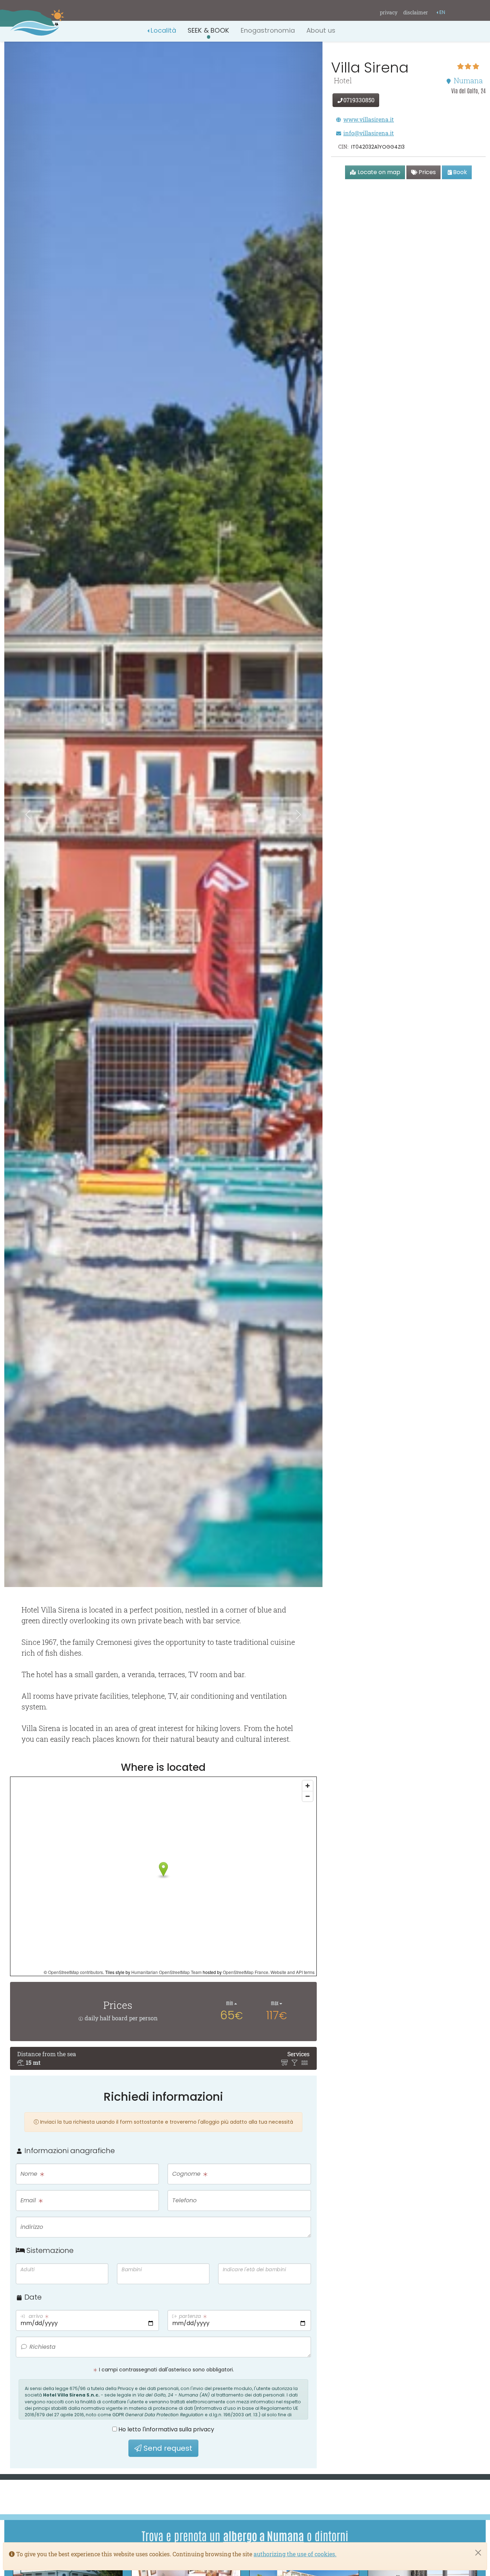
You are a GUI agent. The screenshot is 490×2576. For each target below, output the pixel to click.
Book (460, 172)
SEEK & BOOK (208, 30)
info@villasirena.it (369, 133)
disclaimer (416, 12)
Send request (167, 2448)
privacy (389, 12)
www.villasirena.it (369, 119)
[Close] (478, 2553)
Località (163, 30)
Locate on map (378, 172)
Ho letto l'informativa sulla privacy (166, 2429)
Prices (427, 172)
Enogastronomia (268, 30)
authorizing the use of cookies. (295, 2554)
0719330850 (359, 100)
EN (442, 12)
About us (321, 30)
